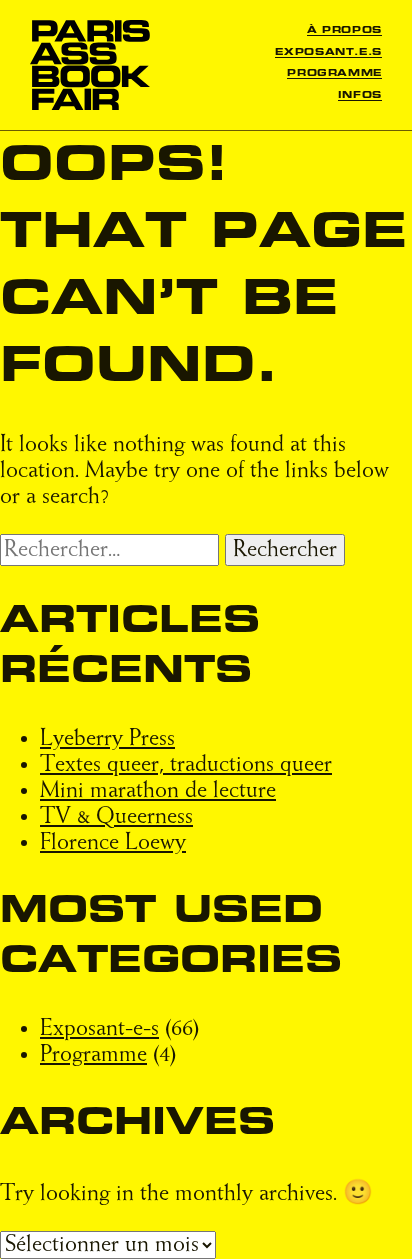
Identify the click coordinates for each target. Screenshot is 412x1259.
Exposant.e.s (328, 52)
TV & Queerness (116, 817)
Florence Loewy (113, 843)
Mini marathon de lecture (158, 791)
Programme (334, 73)
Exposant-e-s (99, 1029)
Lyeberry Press (107, 739)
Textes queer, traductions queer (186, 765)
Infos (360, 95)
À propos (344, 30)
